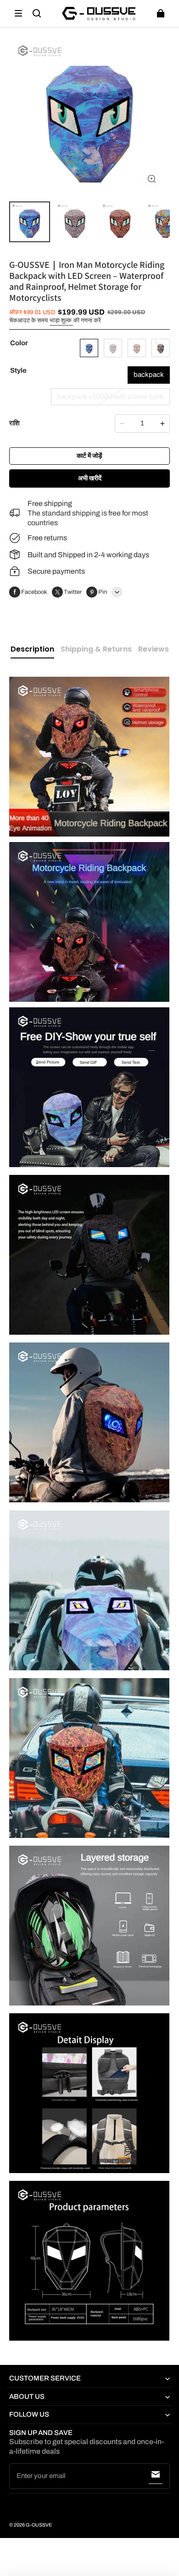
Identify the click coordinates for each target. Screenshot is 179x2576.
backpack (149, 375)
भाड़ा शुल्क (61, 321)
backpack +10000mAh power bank (110, 397)
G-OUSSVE (39, 2525)
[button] (18, 13)
